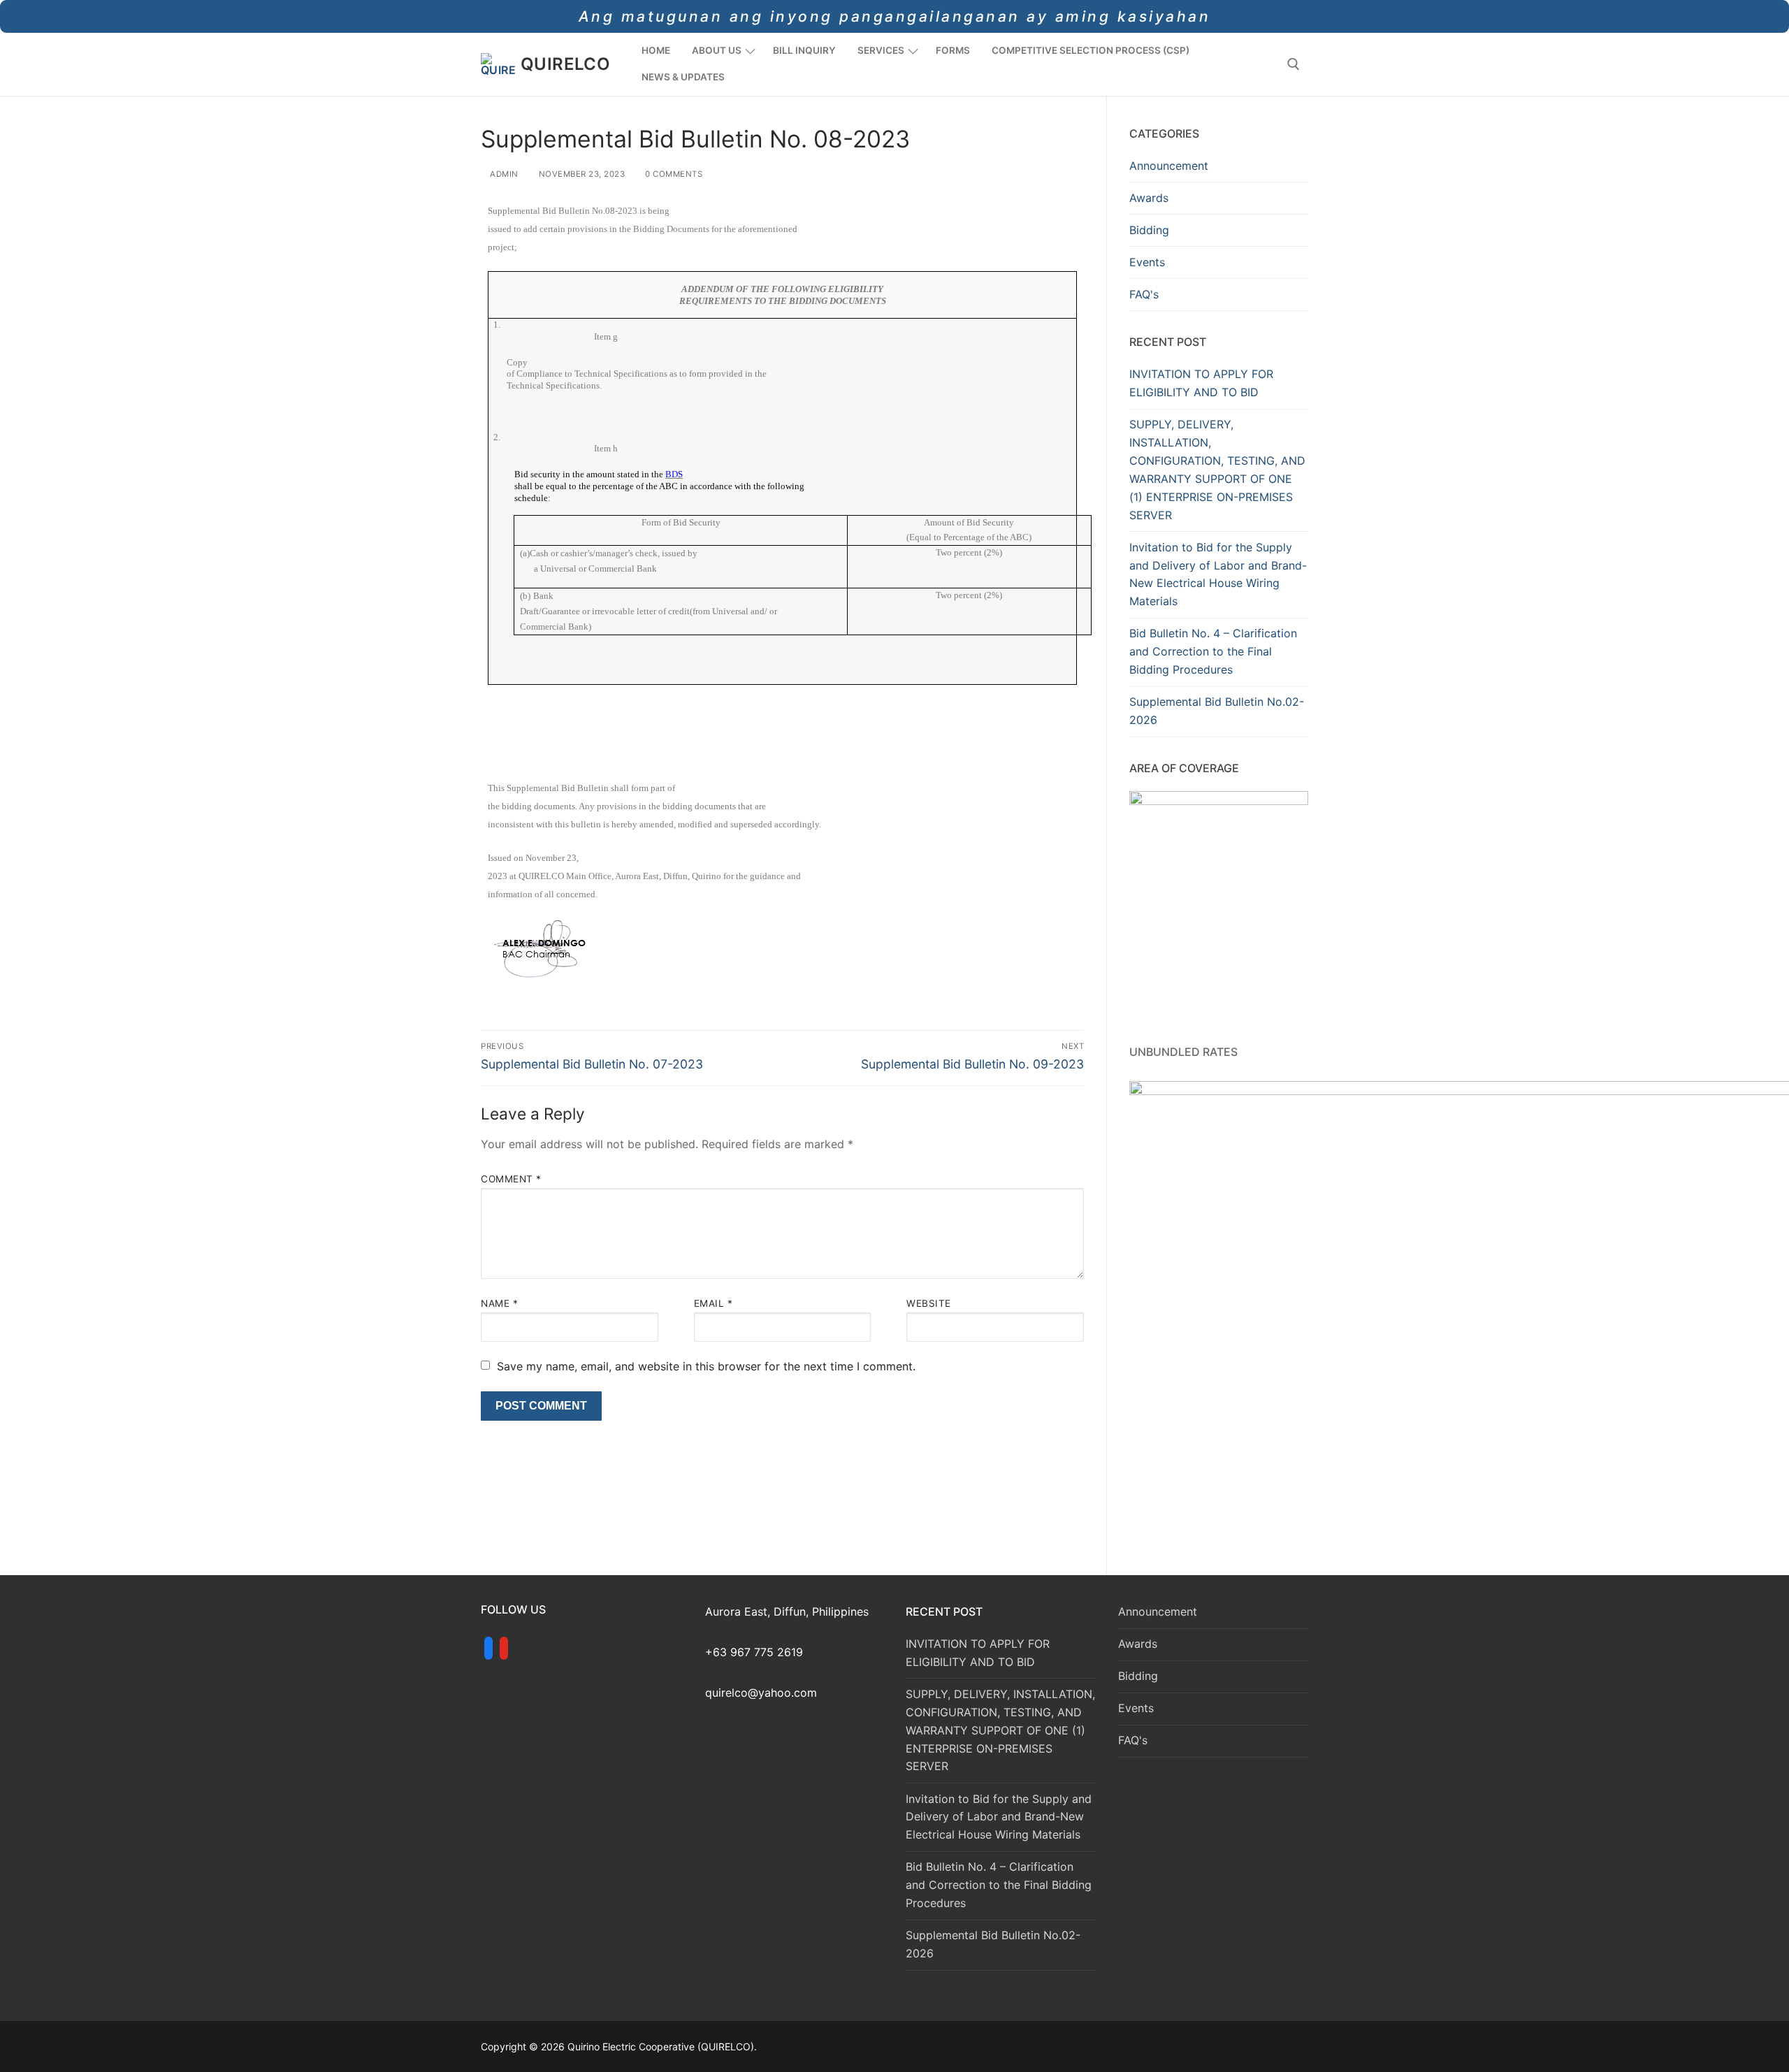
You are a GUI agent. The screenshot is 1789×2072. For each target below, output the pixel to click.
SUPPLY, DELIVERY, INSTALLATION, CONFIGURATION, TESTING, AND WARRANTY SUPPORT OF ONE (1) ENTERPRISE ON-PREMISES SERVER (1217, 469)
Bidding (1149, 230)
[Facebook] (488, 1649)
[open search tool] (1294, 64)
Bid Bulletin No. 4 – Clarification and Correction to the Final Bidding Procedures (1213, 651)
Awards (1149, 198)
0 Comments (673, 174)
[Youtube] (504, 1649)
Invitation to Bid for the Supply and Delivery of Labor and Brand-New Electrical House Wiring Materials (1218, 574)
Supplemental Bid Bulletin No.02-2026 (1217, 711)
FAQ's (1144, 294)
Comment (511, 1179)
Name (499, 1303)
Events (1147, 262)
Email (714, 1303)
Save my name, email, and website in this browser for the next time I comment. (706, 1366)
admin (503, 174)
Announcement (1169, 166)
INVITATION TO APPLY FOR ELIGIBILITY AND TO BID (1201, 383)
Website (929, 1303)
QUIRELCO (565, 64)
